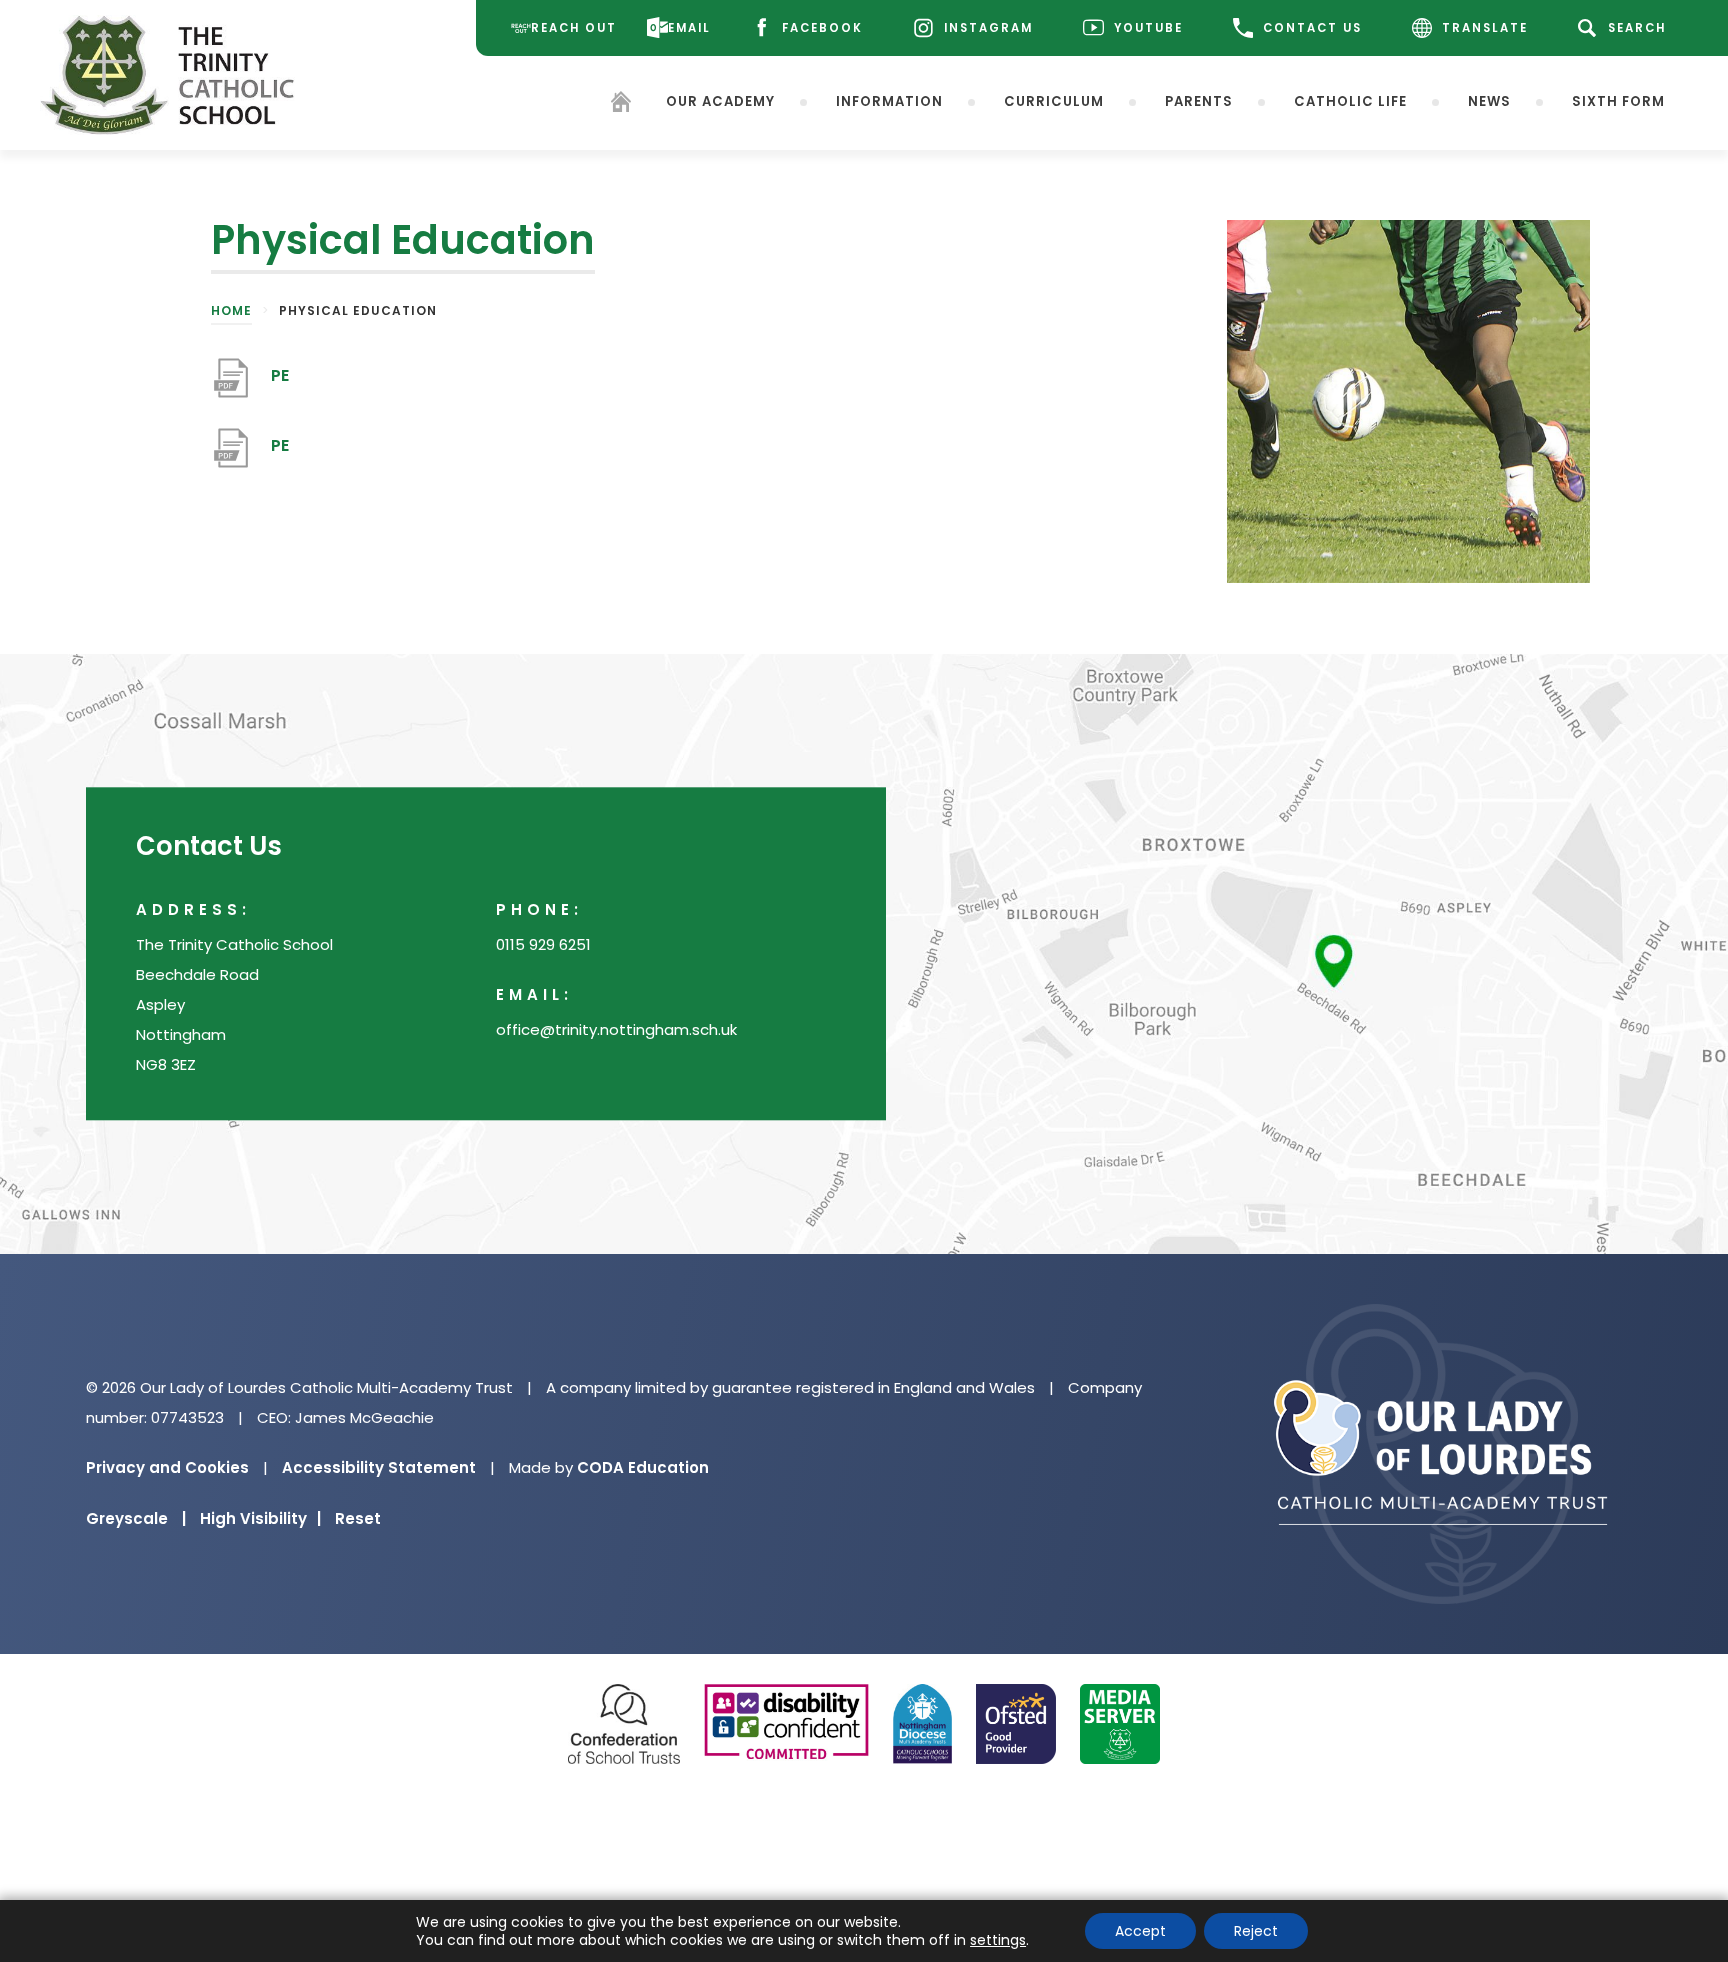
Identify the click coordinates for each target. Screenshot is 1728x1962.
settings (998, 1940)
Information (889, 101)
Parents (1199, 101)
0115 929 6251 (543, 945)
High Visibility (260, 1518)
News (1489, 101)
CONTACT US (1312, 28)
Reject (1256, 1931)
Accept (1140, 1931)
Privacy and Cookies (167, 1467)
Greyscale (136, 1518)
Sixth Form (1618, 101)
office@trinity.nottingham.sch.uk (616, 1030)
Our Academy (720, 101)
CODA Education (643, 1467)
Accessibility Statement (379, 1467)
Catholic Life (1350, 101)
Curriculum (1054, 101)
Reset (358, 1518)
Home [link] (231, 310)
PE (280, 385)
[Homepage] (621, 105)
